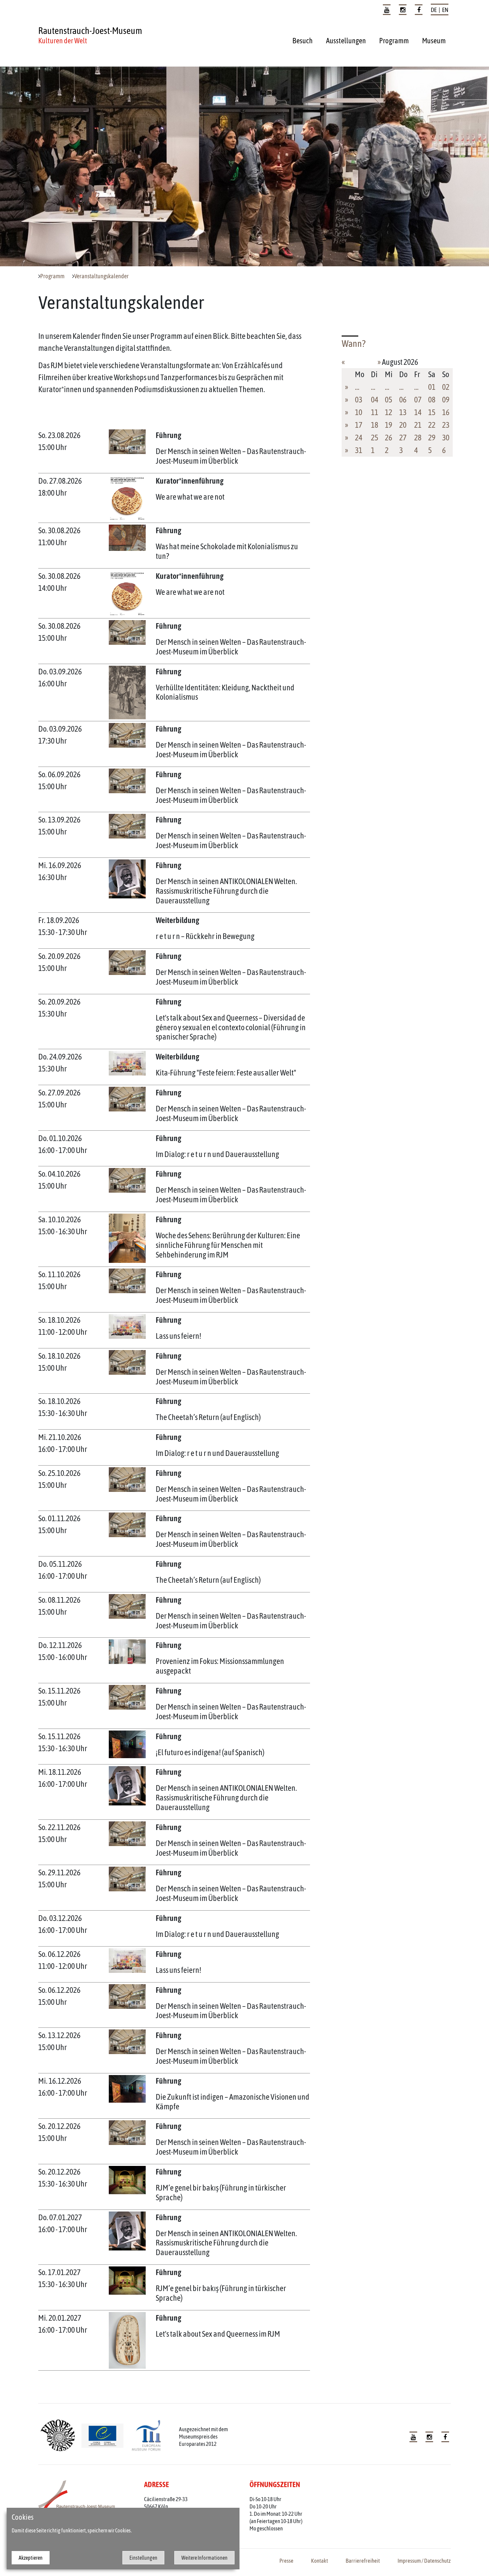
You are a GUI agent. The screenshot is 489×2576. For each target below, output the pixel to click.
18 (375, 425)
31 (359, 450)
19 (389, 425)
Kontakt (320, 2561)
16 (446, 412)
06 (403, 400)
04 (375, 400)
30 (446, 438)
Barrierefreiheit (363, 2561)
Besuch (303, 41)
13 (403, 412)
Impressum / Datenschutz (424, 2561)
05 (389, 400)
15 (432, 412)
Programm (394, 41)
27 (403, 438)
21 (418, 425)
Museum (434, 41)
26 (389, 438)
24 (359, 438)
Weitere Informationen (204, 2558)
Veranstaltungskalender (101, 276)
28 (418, 438)
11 (375, 412)
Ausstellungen (346, 41)
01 (432, 387)
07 (418, 400)
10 (359, 412)
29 (432, 438)
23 (446, 425)
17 (359, 425)
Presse (286, 2561)
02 (446, 387)
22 (432, 425)
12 (389, 412)
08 (432, 400)
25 (375, 438)
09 (446, 400)
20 (403, 425)
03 (359, 400)
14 (418, 412)
